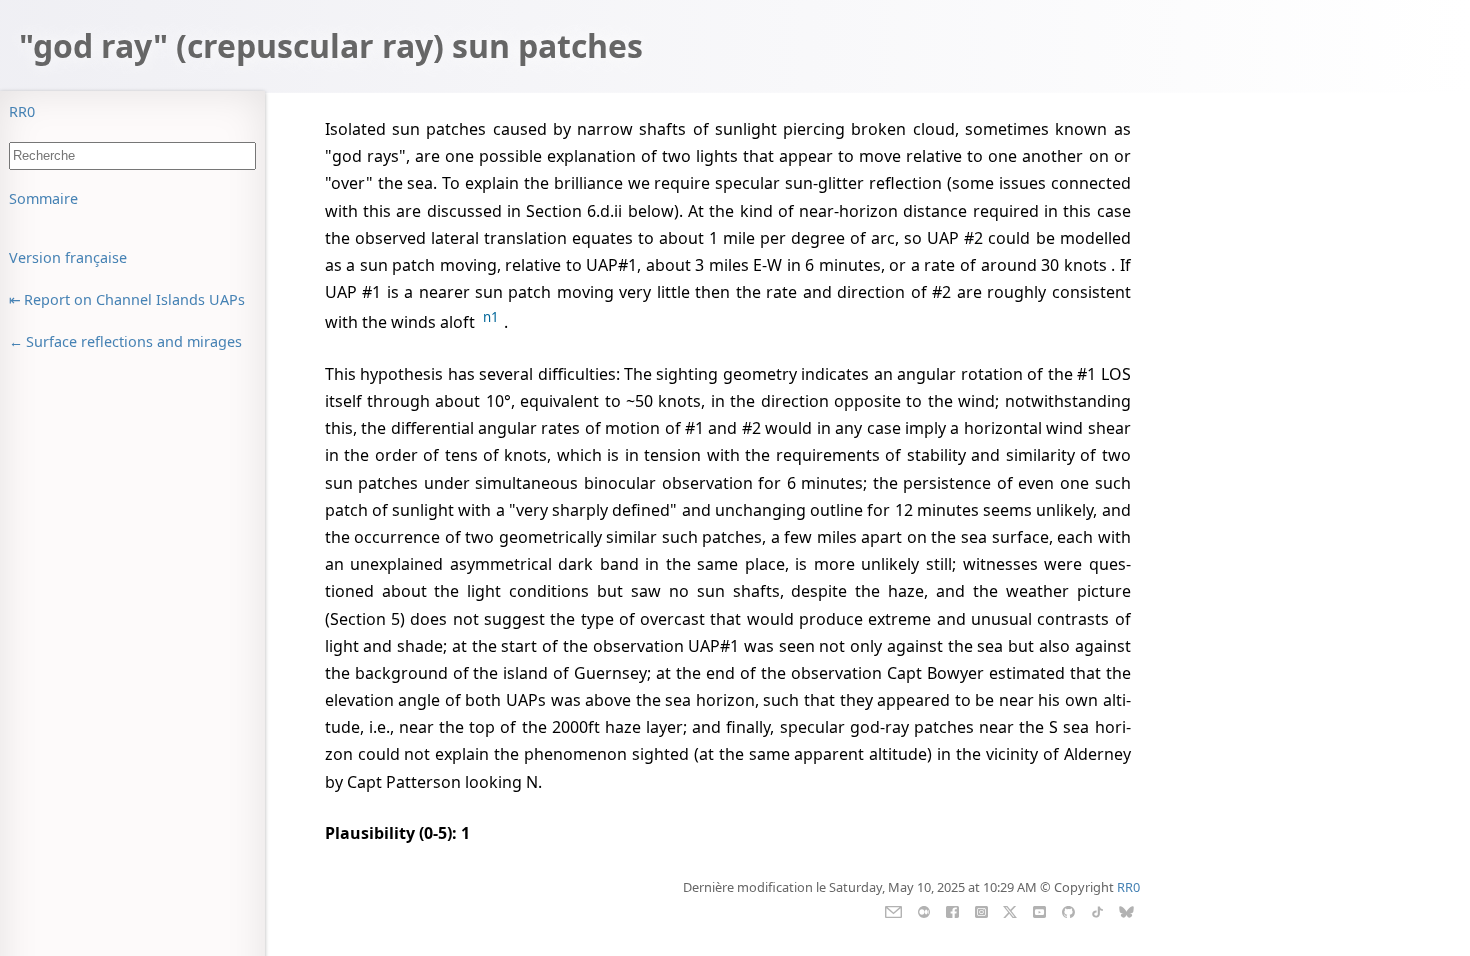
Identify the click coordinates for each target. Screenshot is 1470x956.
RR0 (22, 111)
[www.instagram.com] (981, 910)
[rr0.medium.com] (923, 910)
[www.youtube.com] (1039, 910)
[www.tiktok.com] (1097, 910)
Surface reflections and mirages (134, 341)
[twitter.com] (1010, 910)
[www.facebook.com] (952, 910)
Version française (68, 257)
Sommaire (43, 198)
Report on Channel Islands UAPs (134, 299)
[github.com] (1068, 910)
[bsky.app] (1126, 910)
